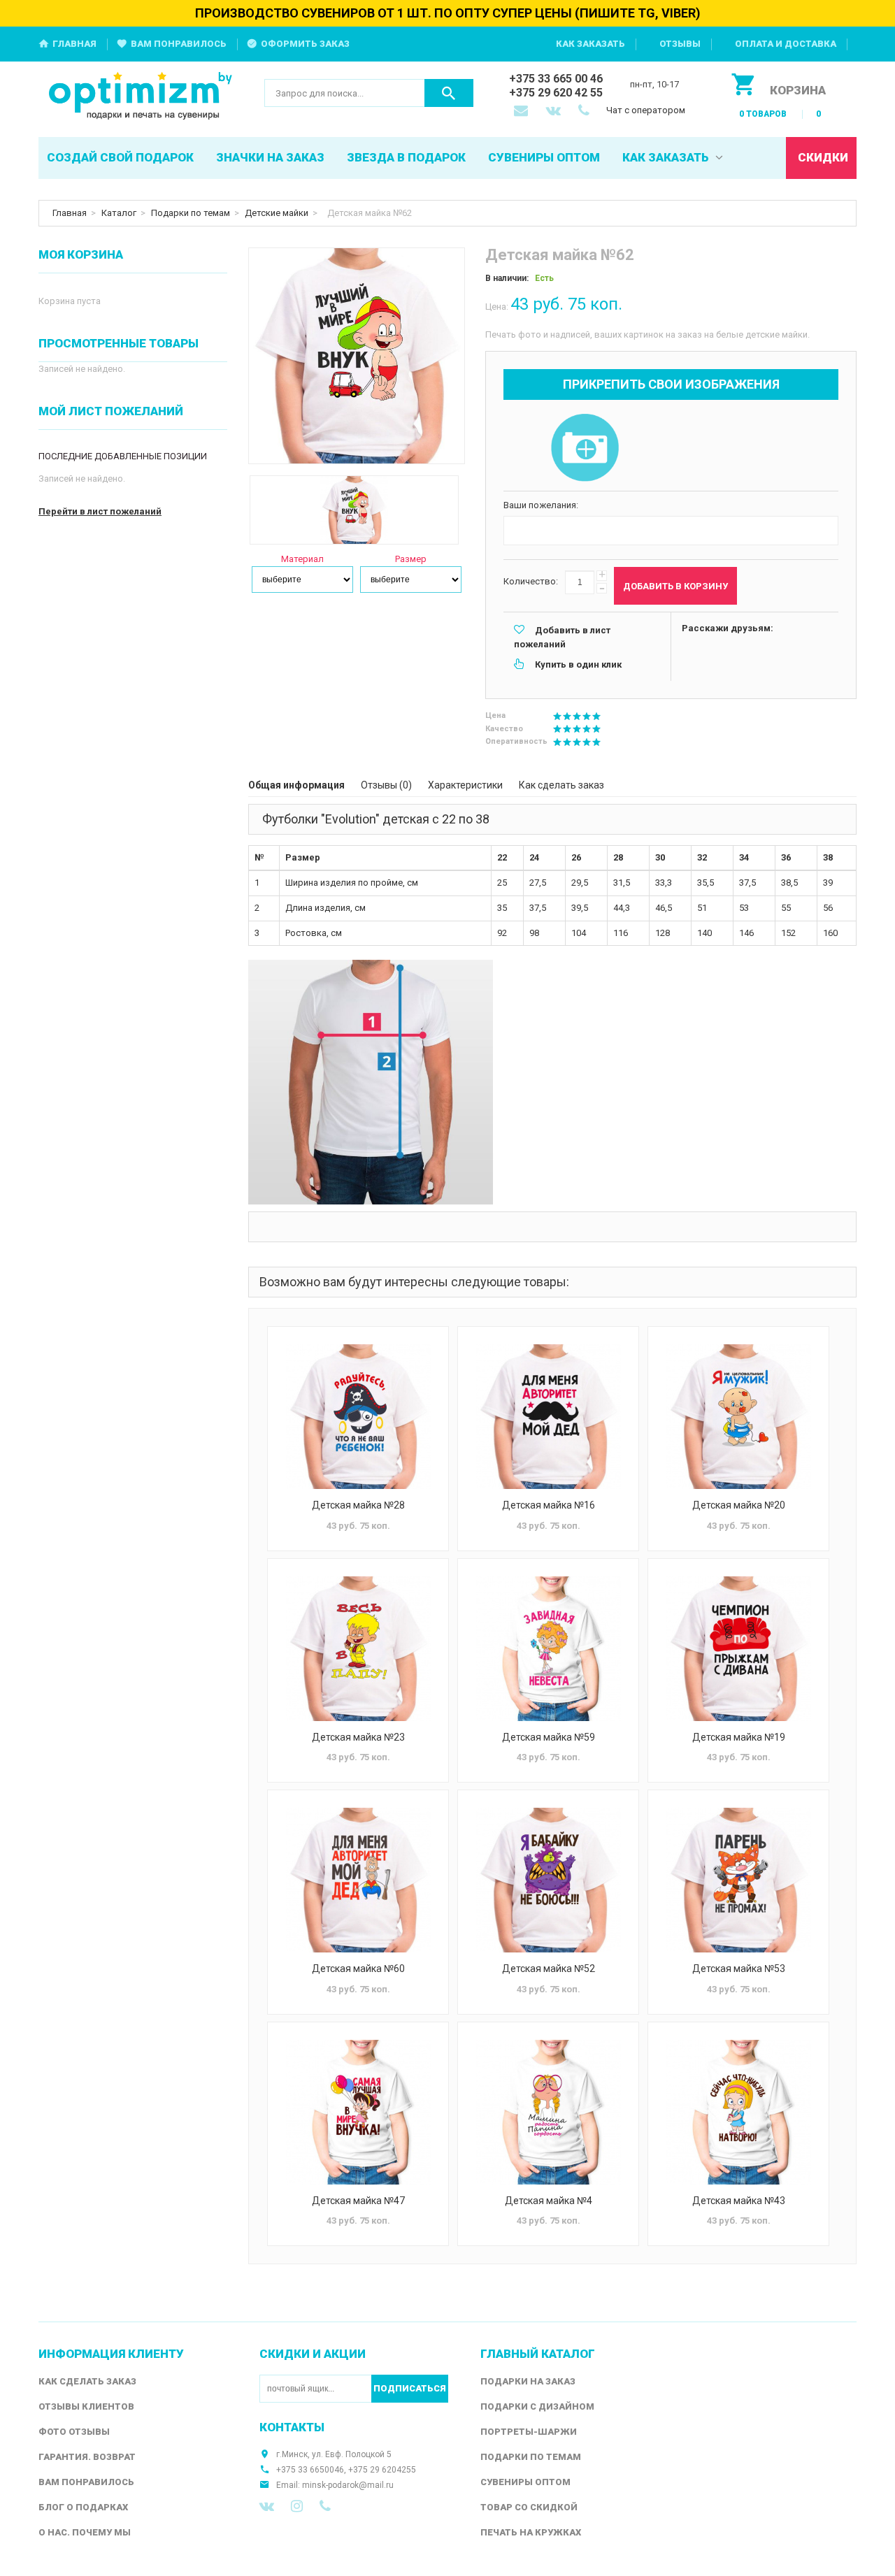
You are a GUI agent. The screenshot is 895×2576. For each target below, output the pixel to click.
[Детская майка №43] (738, 2112)
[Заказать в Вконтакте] (554, 112)
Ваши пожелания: (541, 505)
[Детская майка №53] (738, 1880)
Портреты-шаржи (529, 2432)
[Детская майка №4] (548, 2112)
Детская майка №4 (549, 2201)
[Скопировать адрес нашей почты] (522, 112)
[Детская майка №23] (358, 1649)
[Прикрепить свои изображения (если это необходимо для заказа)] (585, 449)
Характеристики (465, 785)
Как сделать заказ (561, 785)
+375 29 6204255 (382, 2470)
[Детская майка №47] (358, 2112)
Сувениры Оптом (525, 2482)
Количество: (531, 581)
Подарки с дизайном (537, 2406)
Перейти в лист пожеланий (100, 511)
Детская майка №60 (358, 1969)
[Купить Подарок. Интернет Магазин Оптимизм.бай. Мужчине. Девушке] (141, 97)
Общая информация (296, 785)
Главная (74, 44)
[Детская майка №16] (548, 1417)
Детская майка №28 (358, 1505)
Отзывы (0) (386, 785)
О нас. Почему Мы (85, 2532)
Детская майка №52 (549, 1969)
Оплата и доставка (786, 44)
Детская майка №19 (739, 1737)
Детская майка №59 (549, 1737)
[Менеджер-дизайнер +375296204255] (587, 112)
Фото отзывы (74, 2432)
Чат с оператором (646, 110)
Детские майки (277, 213)
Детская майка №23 (358, 1737)
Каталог (119, 213)
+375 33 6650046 (310, 2470)
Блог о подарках (83, 2507)
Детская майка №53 (739, 1969)
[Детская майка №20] (738, 1417)
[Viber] (325, 2506)
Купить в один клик (578, 664)
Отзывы (680, 44)
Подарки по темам (191, 213)
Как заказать (590, 44)
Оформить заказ (305, 44)
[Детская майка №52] (548, 1880)
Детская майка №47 (358, 2201)
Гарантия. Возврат (87, 2457)
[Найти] (449, 93)
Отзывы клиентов (86, 2406)
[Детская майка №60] (358, 1880)
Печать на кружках (531, 2532)
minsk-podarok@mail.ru (348, 2485)
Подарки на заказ (528, 2381)
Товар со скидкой (529, 2507)
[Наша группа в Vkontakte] (267, 2506)
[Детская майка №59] (548, 1649)
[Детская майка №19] (738, 1649)
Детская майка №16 (549, 1505)
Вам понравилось (179, 44)
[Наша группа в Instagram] (297, 2506)
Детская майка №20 (739, 1505)
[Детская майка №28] (358, 1417)
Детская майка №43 (739, 2201)
